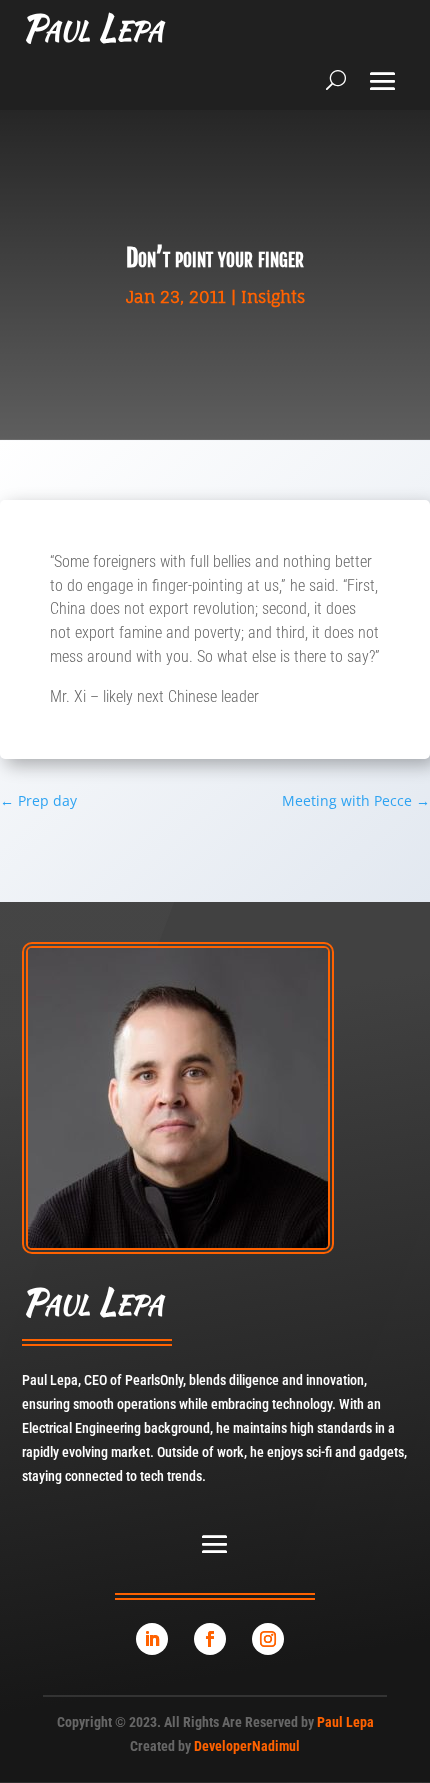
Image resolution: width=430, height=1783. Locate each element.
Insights (273, 297)
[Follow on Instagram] (268, 1639)
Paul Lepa (345, 1722)
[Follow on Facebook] (210, 1639)
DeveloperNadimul (247, 1746)
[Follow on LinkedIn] (152, 1639)
